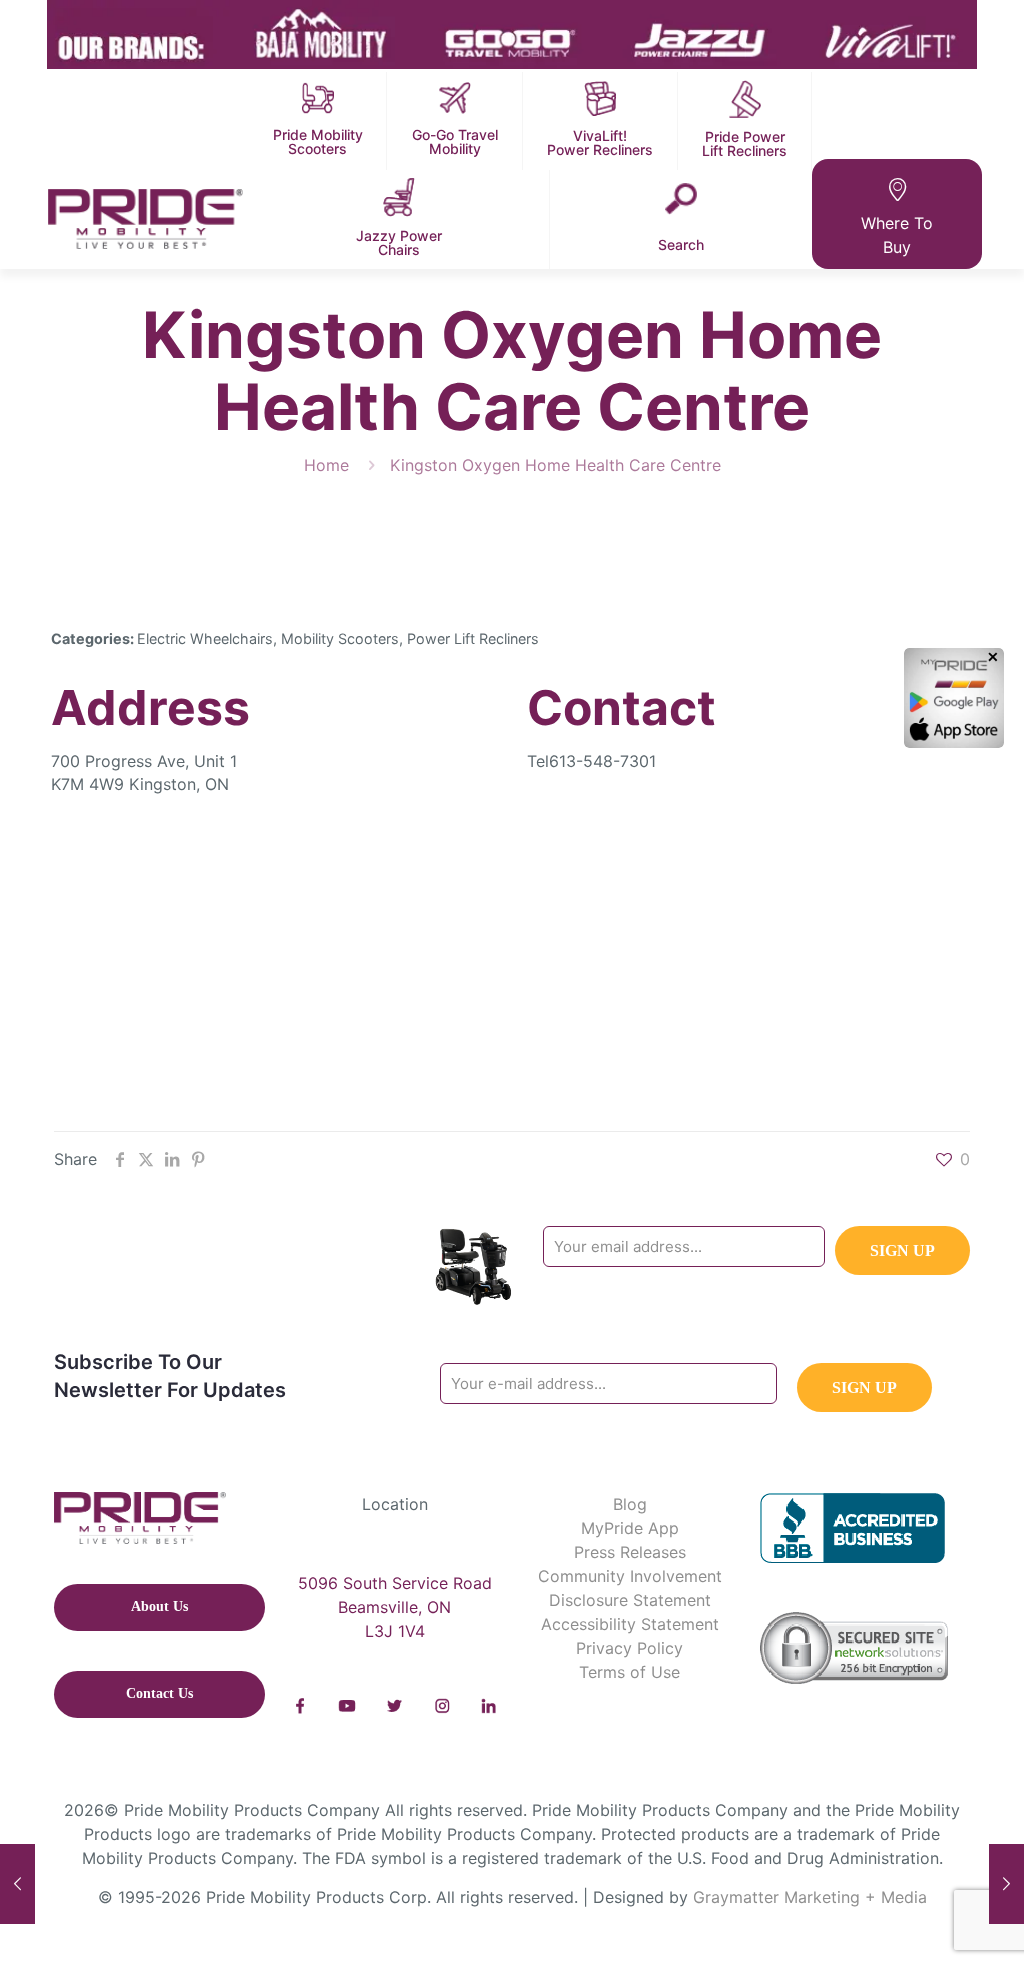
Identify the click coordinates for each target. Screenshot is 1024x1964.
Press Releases (630, 1552)
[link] (300, 1706)
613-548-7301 (602, 761)
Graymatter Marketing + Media (810, 1897)
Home (326, 465)
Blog (630, 1504)
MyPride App (630, 1528)
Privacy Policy (629, 1648)
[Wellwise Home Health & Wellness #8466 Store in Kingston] (1006, 1884)
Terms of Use (629, 1672)
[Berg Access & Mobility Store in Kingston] (17, 1884)
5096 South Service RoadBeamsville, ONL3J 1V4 (395, 1607)
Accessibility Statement (630, 1624)
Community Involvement (630, 1576)
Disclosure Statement (630, 1600)
